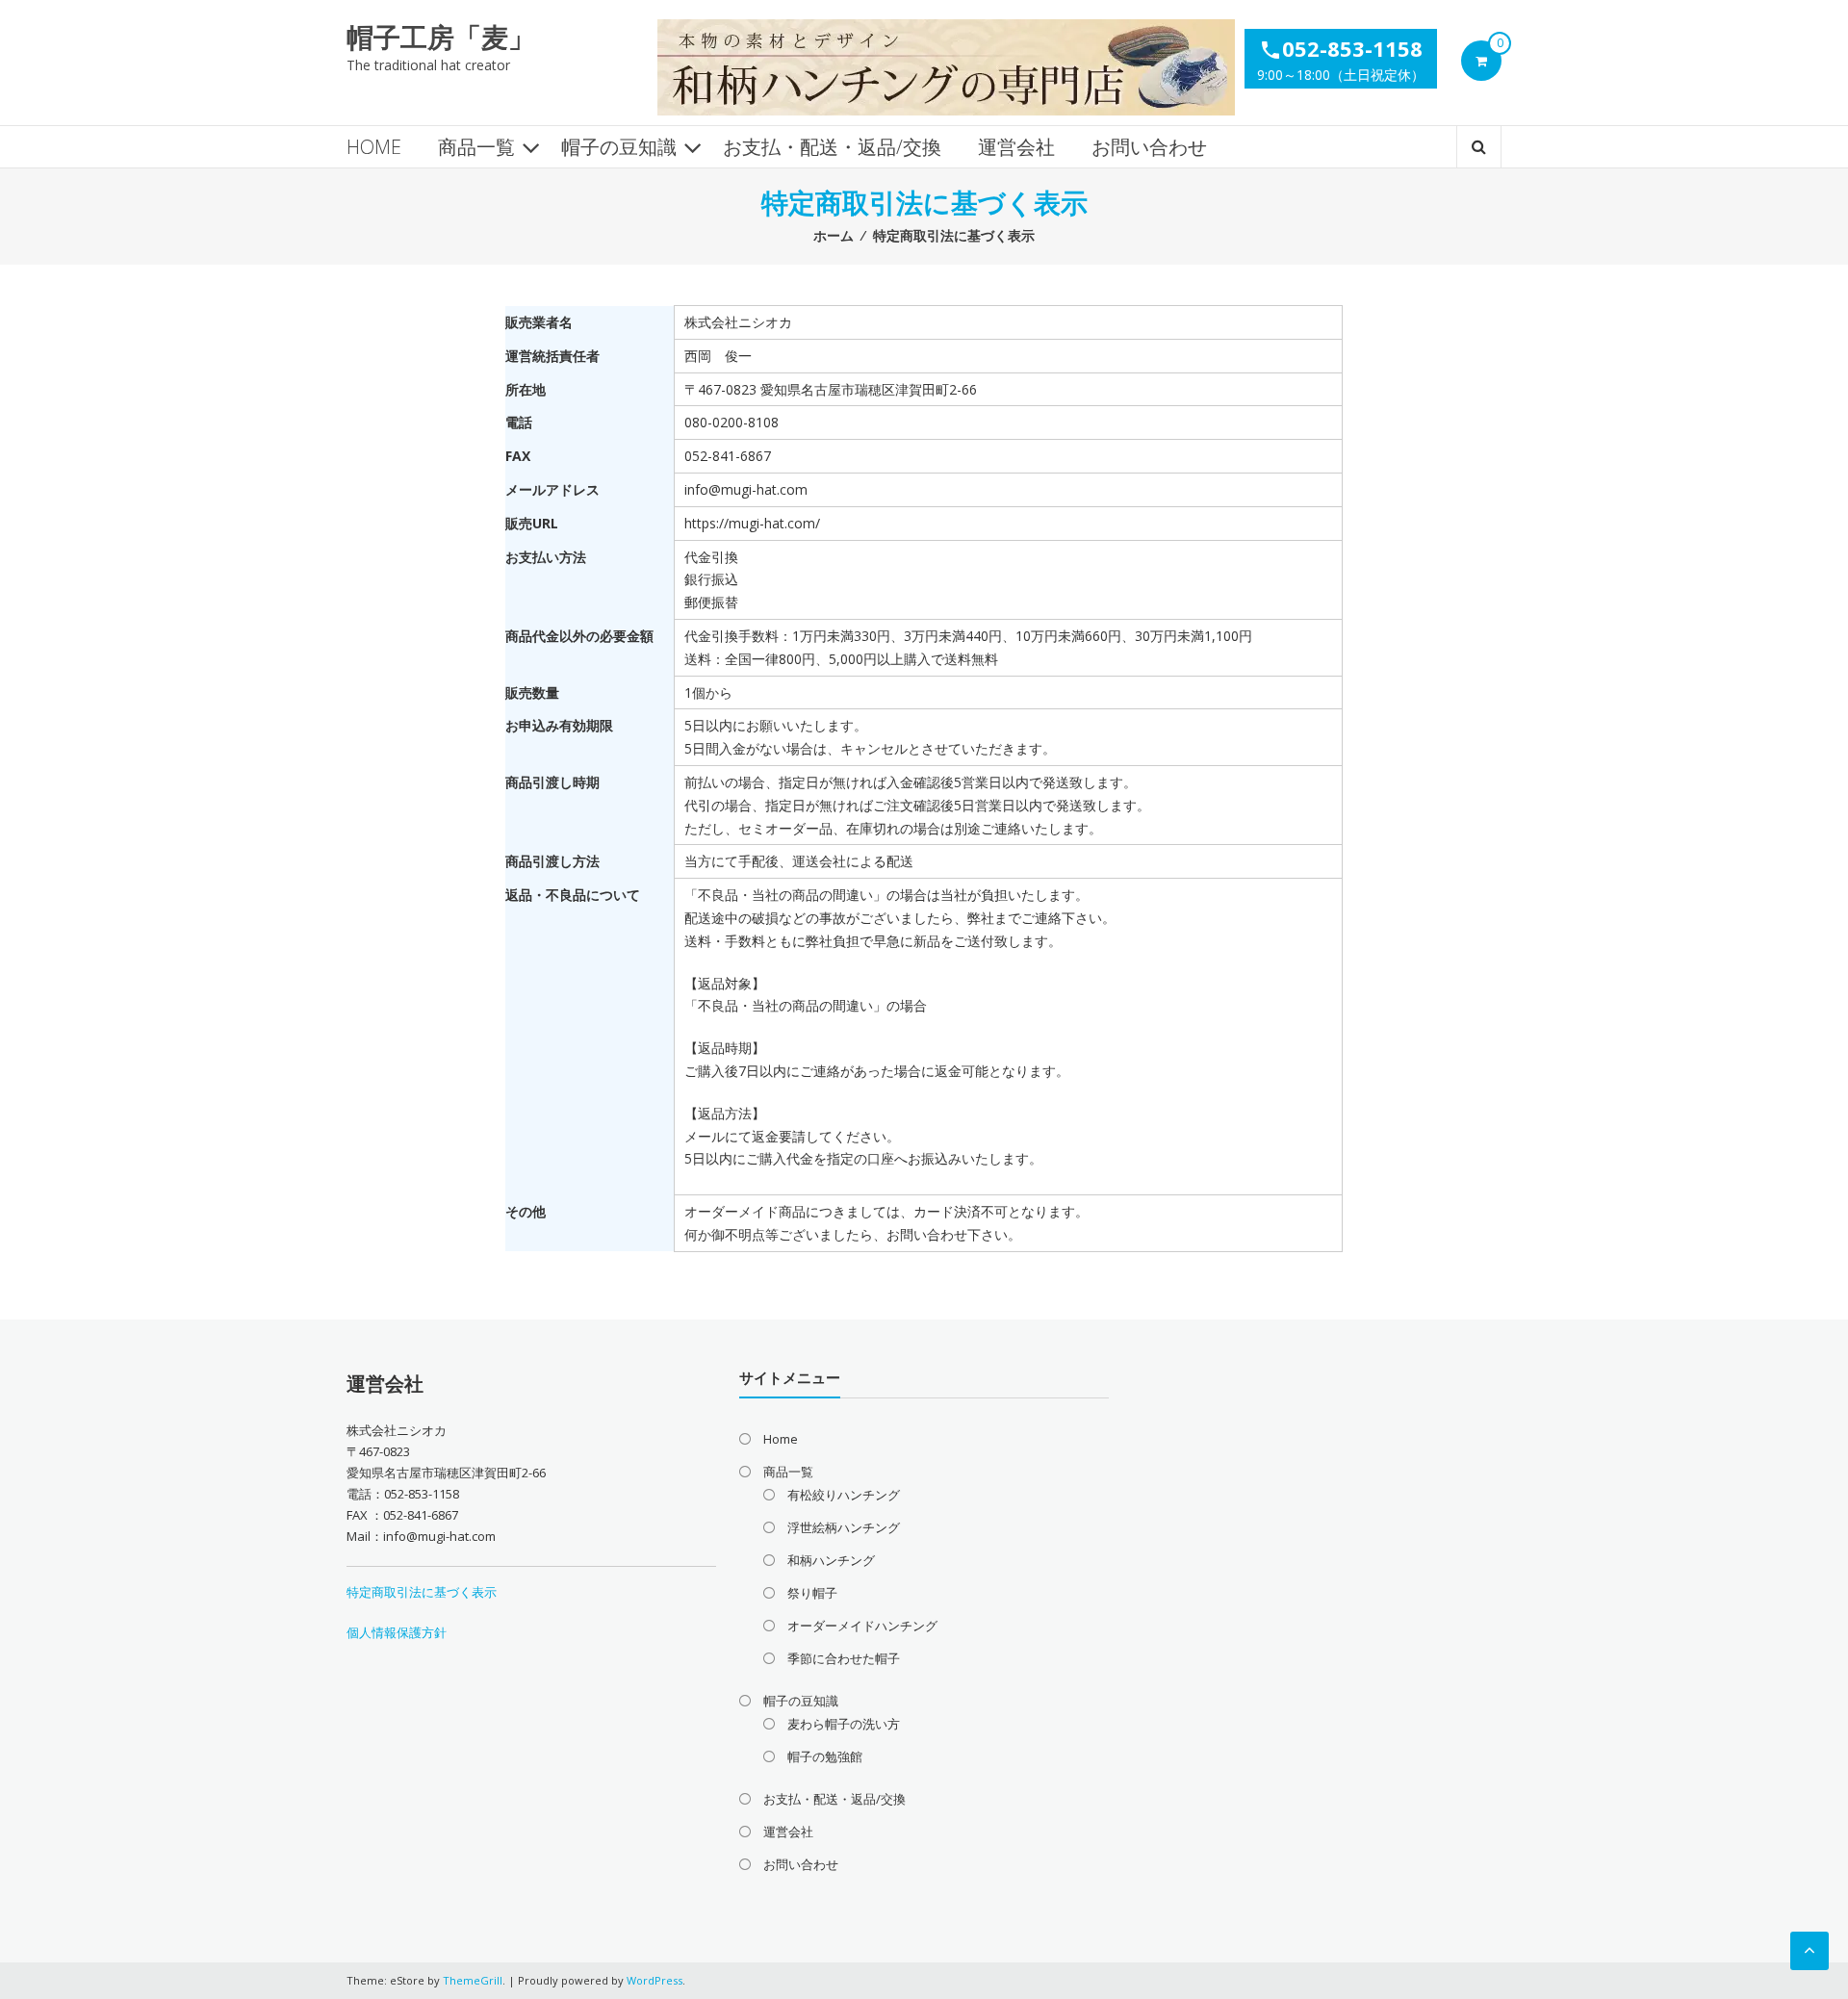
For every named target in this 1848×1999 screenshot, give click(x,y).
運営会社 (1016, 147)
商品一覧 (476, 147)
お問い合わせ (1149, 147)
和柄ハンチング (831, 1560)
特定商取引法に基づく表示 (422, 1592)
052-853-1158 (1341, 48)
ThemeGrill (473, 1980)
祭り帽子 (812, 1593)
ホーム (834, 235)
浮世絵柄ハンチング (844, 1527)
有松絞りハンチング (844, 1495)
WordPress (654, 1980)
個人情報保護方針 (397, 1632)
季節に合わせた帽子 (844, 1658)
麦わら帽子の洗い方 (844, 1724)
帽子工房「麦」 (441, 37)
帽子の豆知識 (619, 147)
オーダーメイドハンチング (862, 1626)
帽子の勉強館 (825, 1756)
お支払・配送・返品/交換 (832, 147)
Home (374, 147)
